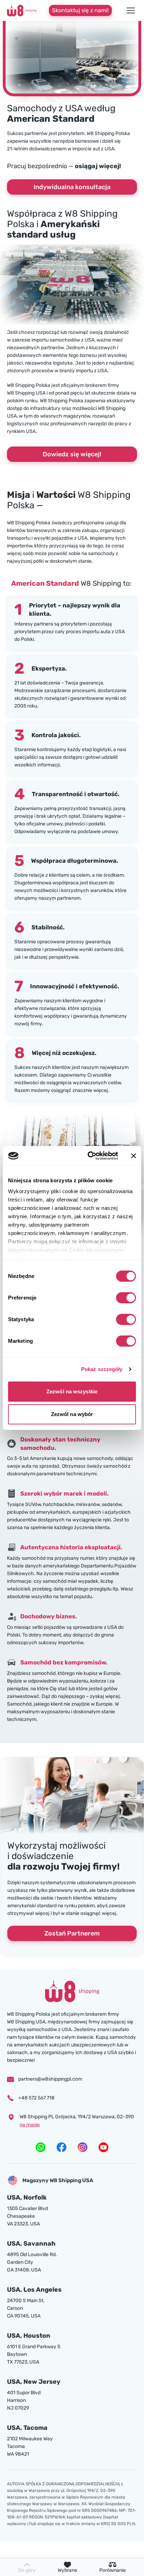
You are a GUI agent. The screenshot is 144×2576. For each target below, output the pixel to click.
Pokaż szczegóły (102, 1369)
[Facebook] (62, 2147)
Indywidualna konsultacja (72, 187)
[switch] (126, 1298)
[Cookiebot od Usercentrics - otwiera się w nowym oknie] (89, 1156)
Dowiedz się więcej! (72, 454)
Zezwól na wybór (72, 1414)
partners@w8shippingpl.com (50, 2079)
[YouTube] (103, 2147)
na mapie (30, 2125)
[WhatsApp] (41, 2147)
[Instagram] (82, 2147)
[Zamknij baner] (134, 1156)
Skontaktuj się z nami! (80, 10)
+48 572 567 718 (36, 2098)
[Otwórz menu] (131, 10)
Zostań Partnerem (72, 1933)
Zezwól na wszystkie (72, 1391)
